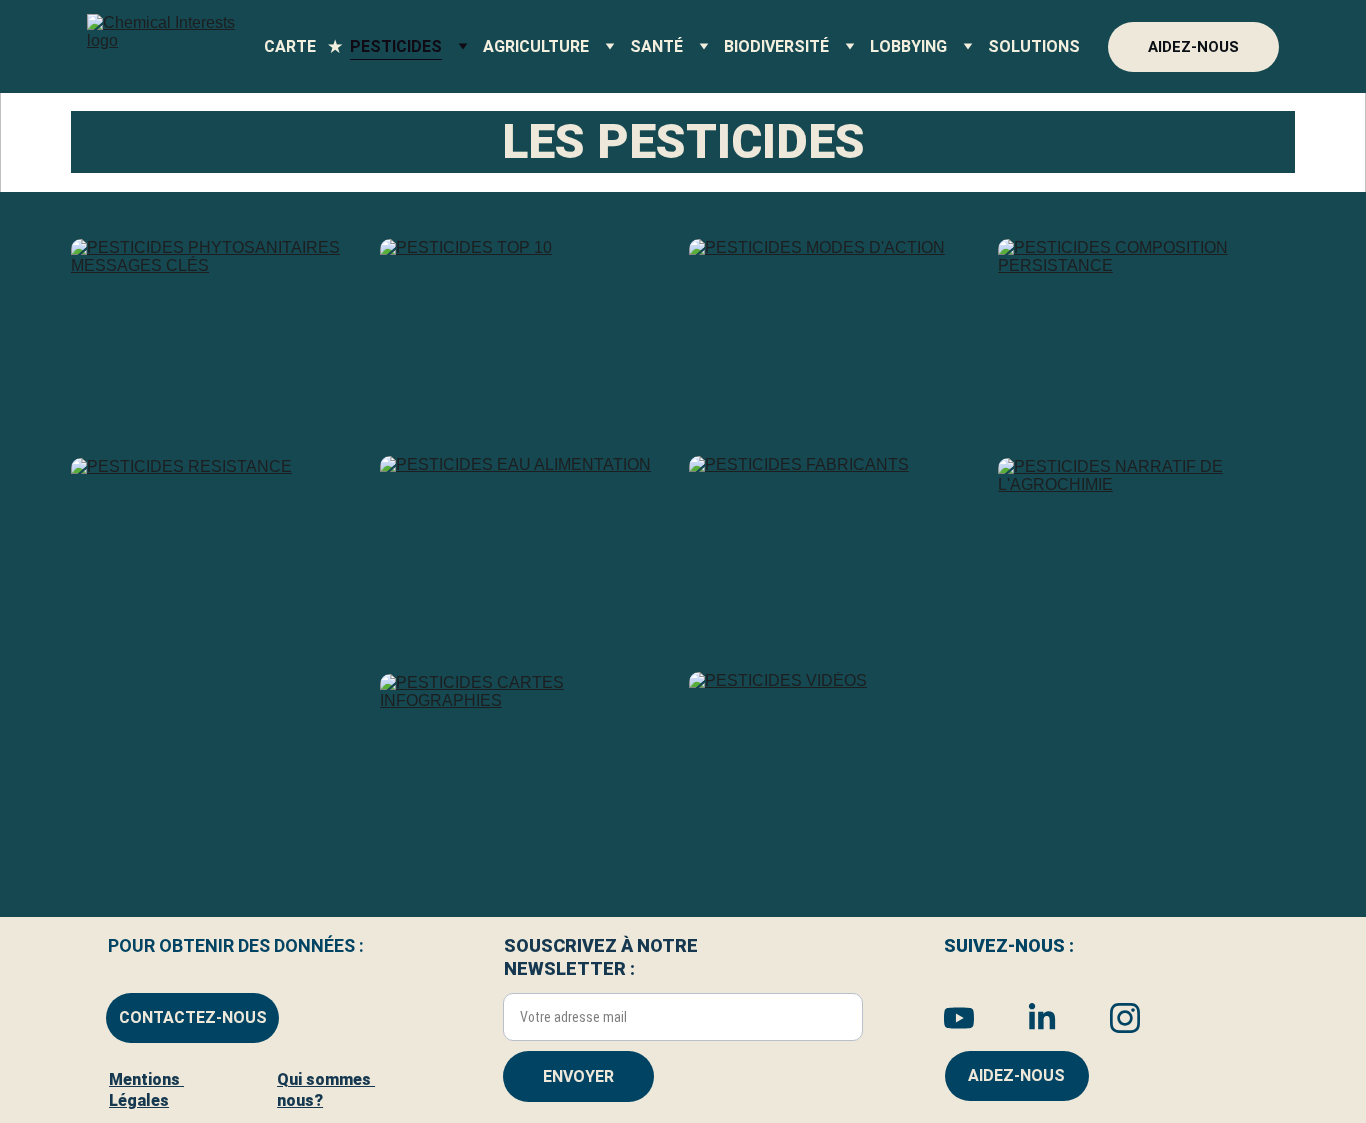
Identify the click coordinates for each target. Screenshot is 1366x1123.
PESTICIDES (396, 46)
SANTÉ (656, 46)
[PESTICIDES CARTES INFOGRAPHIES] (528, 773)
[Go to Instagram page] (1125, 1018)
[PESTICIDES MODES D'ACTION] (837, 338)
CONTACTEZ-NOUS (193, 1017)
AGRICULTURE (536, 46)
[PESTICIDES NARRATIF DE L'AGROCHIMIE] (1146, 557)
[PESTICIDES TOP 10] (528, 338)
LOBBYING (908, 46)
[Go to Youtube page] (969, 1018)
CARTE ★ (303, 46)
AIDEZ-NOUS (1193, 47)
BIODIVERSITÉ (776, 46)
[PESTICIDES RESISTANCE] (219, 557)
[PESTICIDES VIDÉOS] (837, 771)
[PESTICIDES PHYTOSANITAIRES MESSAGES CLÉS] (219, 338)
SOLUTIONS (1034, 46)
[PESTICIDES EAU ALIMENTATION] (528, 555)
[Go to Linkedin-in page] (1052, 1018)
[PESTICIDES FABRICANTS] (837, 555)
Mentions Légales (146, 1090)
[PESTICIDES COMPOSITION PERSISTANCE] (1146, 338)
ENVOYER (578, 1076)
